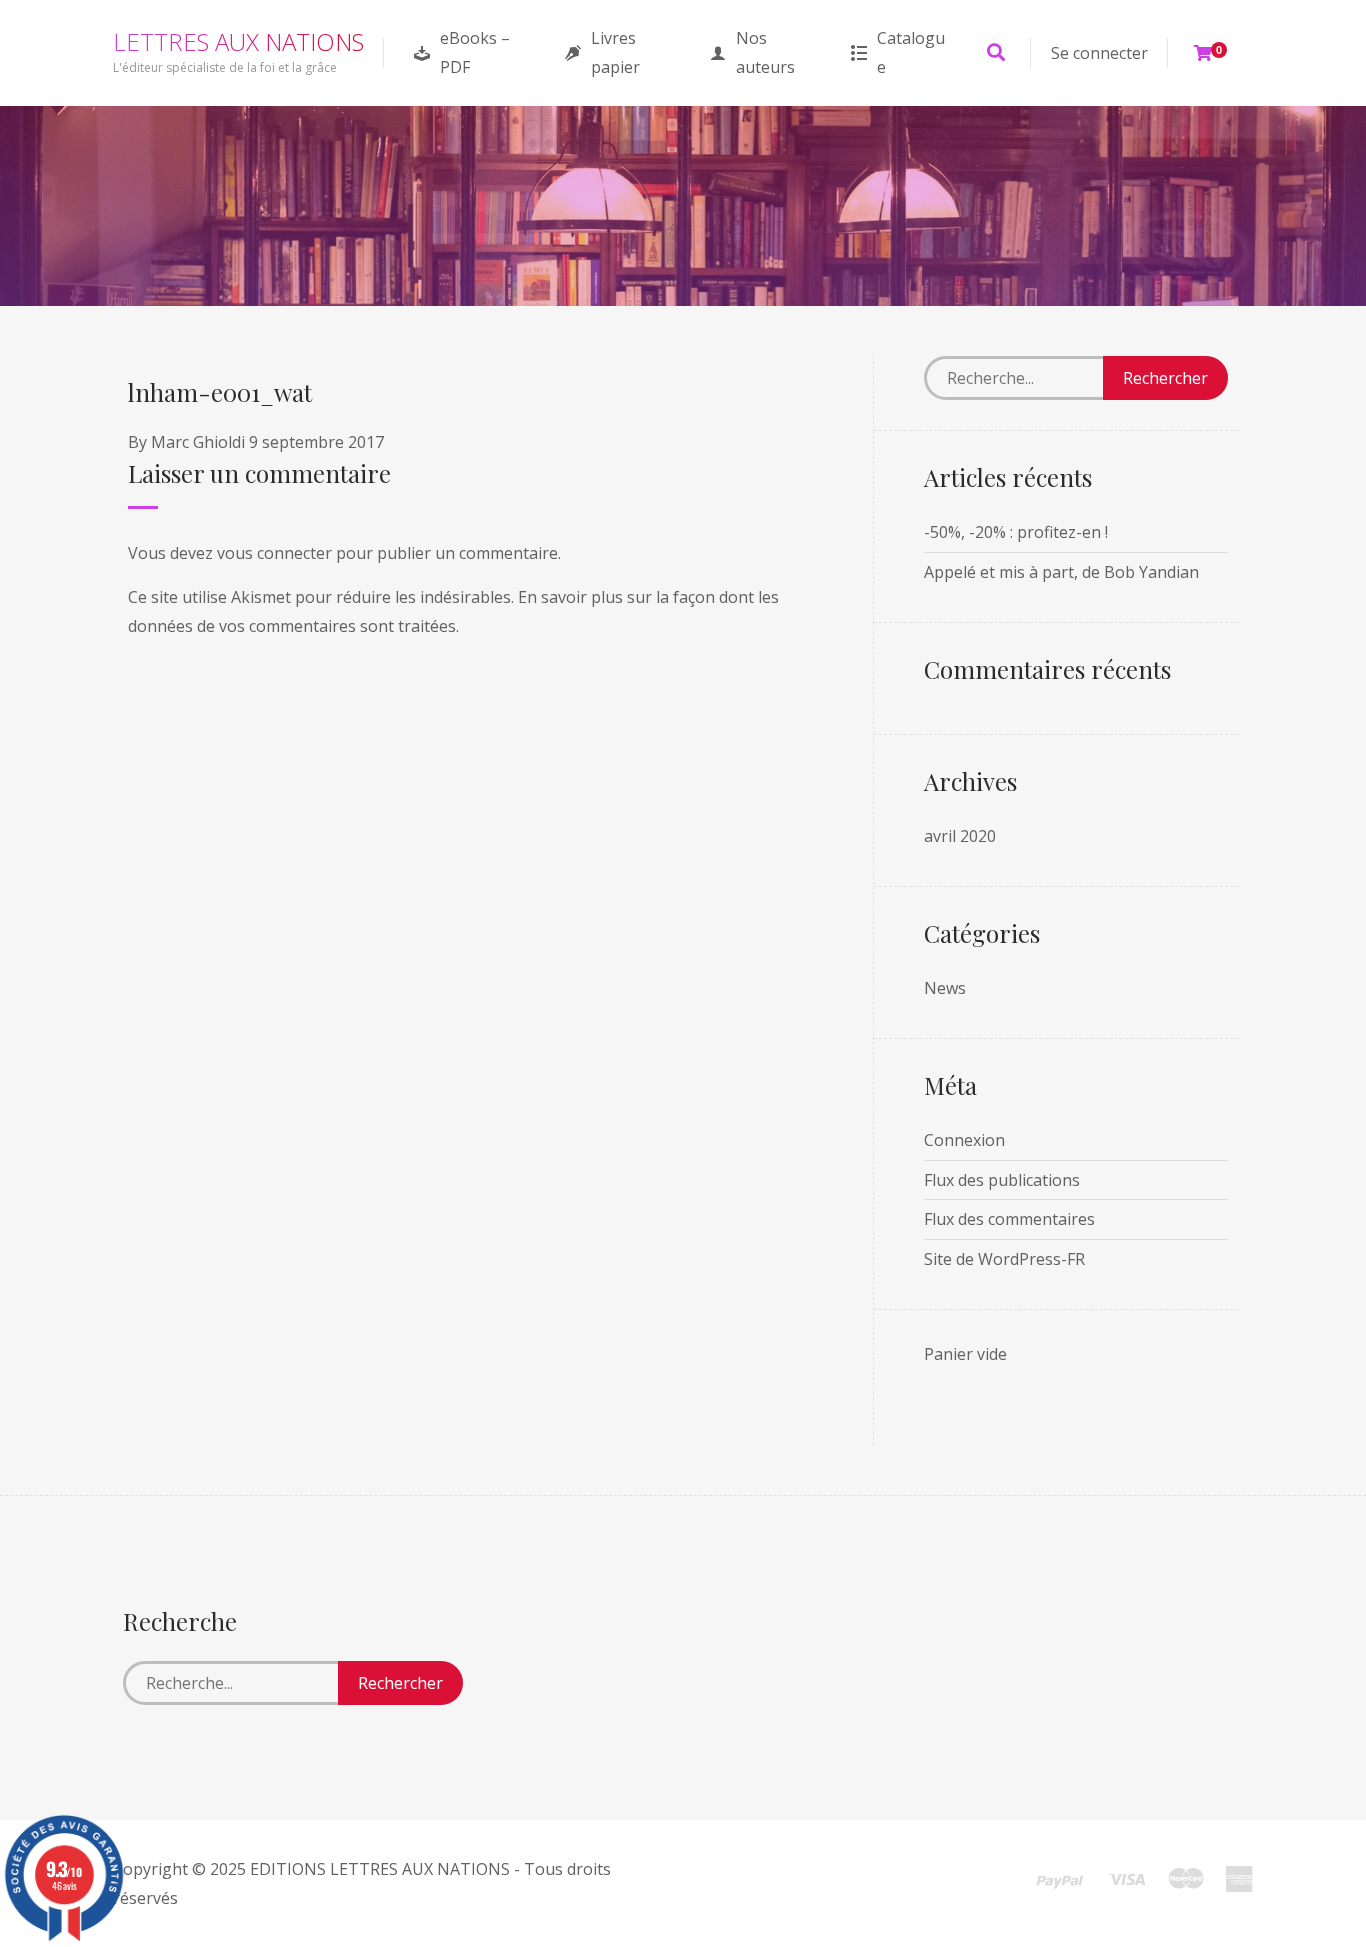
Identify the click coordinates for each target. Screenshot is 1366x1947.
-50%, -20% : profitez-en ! (1016, 532)
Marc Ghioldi (198, 442)
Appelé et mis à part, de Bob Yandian (1061, 572)
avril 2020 (960, 836)
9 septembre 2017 (316, 442)
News (945, 988)
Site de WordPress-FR (1004, 1259)
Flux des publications (1002, 1180)
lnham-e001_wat (220, 392)
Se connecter (1099, 53)
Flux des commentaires (1009, 1219)
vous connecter (274, 553)
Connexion (964, 1140)
